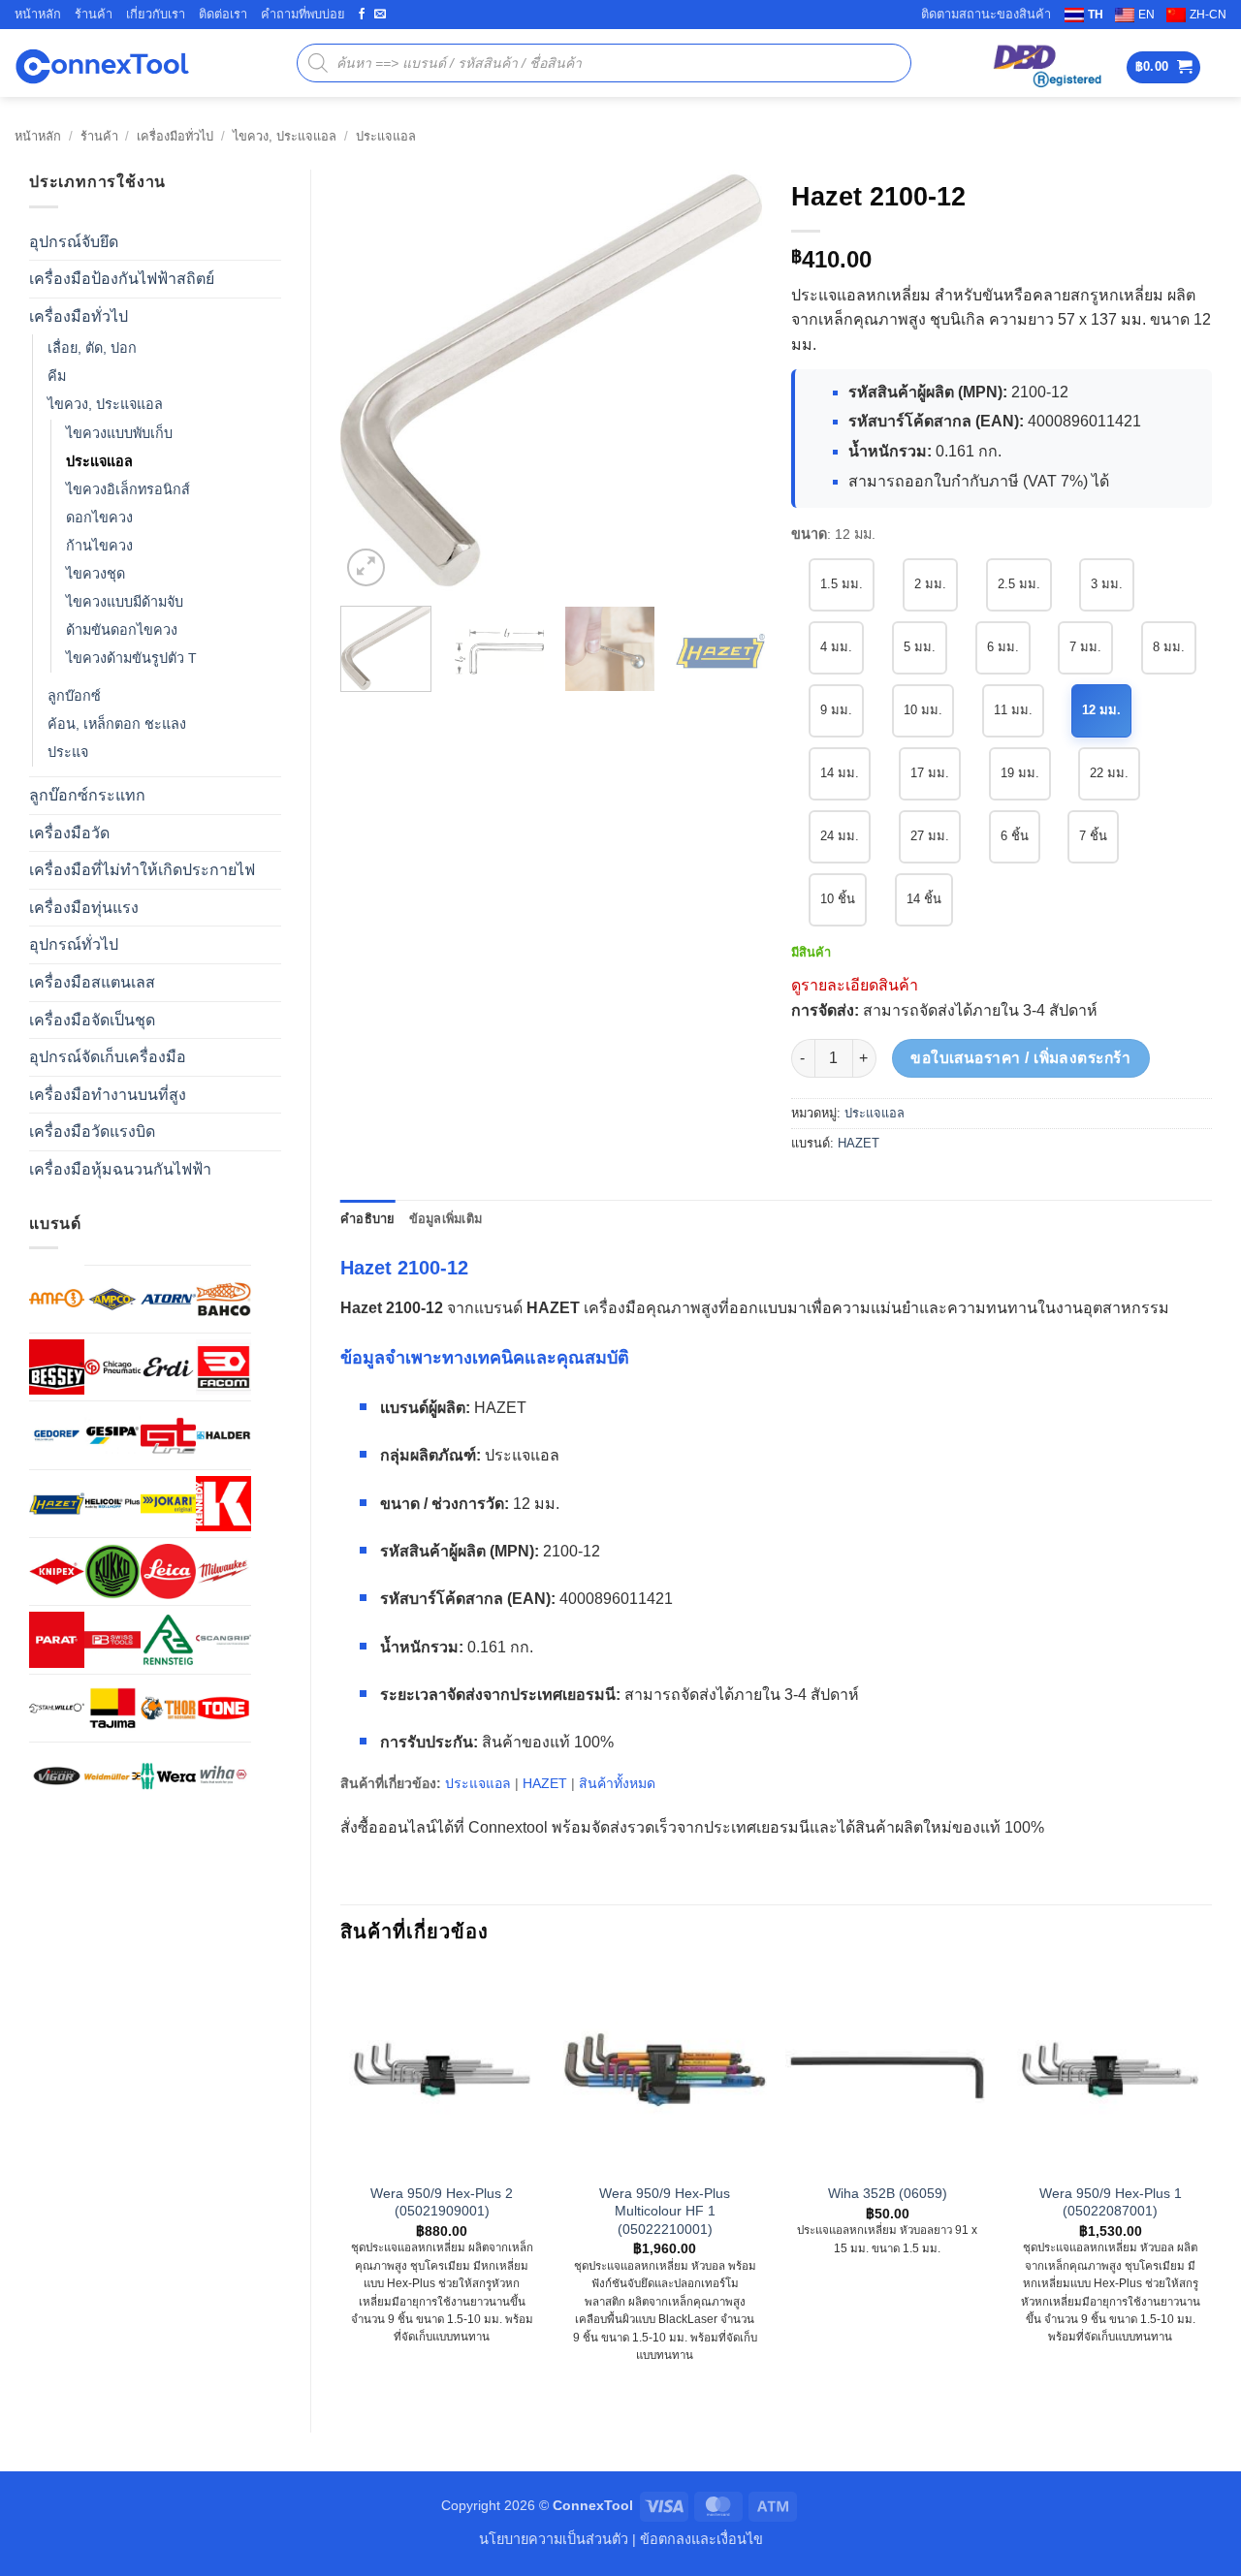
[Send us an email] (380, 15)
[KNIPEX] (57, 1571)
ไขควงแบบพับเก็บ (119, 433)
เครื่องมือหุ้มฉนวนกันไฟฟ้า (120, 1169)
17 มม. (930, 773)
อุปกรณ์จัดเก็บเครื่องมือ (108, 1057)
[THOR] (168, 1708)
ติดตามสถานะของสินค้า (986, 14)
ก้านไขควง (99, 546)
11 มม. (1013, 710)
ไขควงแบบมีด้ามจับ (125, 602)
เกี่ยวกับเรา (156, 14)
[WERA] (168, 1776)
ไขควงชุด (95, 574)
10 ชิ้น (838, 899)
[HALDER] (223, 1435)
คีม (57, 376)
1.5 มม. (842, 584)
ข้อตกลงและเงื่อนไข (701, 2539)
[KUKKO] (112, 1571)
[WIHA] (223, 1776)
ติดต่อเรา (223, 14)
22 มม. (1109, 773)
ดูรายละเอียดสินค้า (855, 985)
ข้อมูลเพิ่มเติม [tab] (446, 1219)
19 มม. (1020, 773)
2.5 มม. (1019, 584)
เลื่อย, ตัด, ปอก (92, 348)
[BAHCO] (223, 1299)
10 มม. (923, 710)
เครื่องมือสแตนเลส (92, 982)
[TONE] (223, 1708)
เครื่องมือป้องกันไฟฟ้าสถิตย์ (122, 279)
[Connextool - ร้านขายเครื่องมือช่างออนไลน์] (102, 63)
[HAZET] (57, 1504)
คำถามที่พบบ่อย (303, 14)
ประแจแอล (386, 136)
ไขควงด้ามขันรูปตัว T (131, 658)
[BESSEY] (57, 1367)
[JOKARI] (168, 1504)
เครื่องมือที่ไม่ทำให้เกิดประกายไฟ (142, 870)
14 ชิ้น (924, 899)
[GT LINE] (168, 1435)
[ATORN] (168, 1299)
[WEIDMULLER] (112, 1776)
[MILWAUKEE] (223, 1571)
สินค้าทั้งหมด (617, 1783)
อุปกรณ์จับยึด (74, 242)
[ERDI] (168, 1367)
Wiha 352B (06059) (888, 2193)
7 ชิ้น (1093, 836)
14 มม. (840, 773)
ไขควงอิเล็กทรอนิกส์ (128, 489)
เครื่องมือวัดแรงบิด (92, 1131)
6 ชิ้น (1015, 836)
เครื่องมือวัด (69, 833)
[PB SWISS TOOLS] (112, 1639)
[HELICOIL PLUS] (112, 1504)
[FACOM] (223, 1367)
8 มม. (1169, 647)
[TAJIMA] (112, 1708)
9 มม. (836, 710)
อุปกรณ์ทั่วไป (74, 944)
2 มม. (930, 584)
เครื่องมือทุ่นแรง (84, 908)
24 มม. (840, 836)
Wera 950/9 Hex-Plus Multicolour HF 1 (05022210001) (665, 2211)
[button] (1164, 67)
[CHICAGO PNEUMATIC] (112, 1367)
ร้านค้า (94, 14)
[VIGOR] (57, 1776)
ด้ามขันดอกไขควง (122, 630)
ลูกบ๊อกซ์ (74, 696)
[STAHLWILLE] (57, 1708)
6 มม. (1003, 647)
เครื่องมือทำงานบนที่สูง (108, 1095)
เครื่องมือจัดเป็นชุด (92, 1020)
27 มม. (930, 836)
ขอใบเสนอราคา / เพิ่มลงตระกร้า (1020, 1058)
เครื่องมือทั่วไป (175, 136)
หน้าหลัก (38, 14)
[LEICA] (168, 1571)
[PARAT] (57, 1639)
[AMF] (57, 1298)
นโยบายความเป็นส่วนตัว (554, 2539)
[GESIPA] (112, 1435)
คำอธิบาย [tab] (368, 1219)
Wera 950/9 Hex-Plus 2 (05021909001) (442, 2202)
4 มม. (836, 647)
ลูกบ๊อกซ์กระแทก (87, 795)
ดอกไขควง (99, 518)
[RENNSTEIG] (168, 1639)
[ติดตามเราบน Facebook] (362, 15)
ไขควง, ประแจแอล (285, 136)
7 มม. (1085, 647)
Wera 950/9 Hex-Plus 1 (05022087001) (1111, 2202)
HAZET (859, 1143)
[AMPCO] (112, 1299)
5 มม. (920, 647)
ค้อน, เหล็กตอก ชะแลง (117, 724)
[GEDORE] (57, 1435)
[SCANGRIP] (223, 1639)
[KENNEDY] (223, 1504)
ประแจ (68, 752)
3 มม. (1107, 584)
